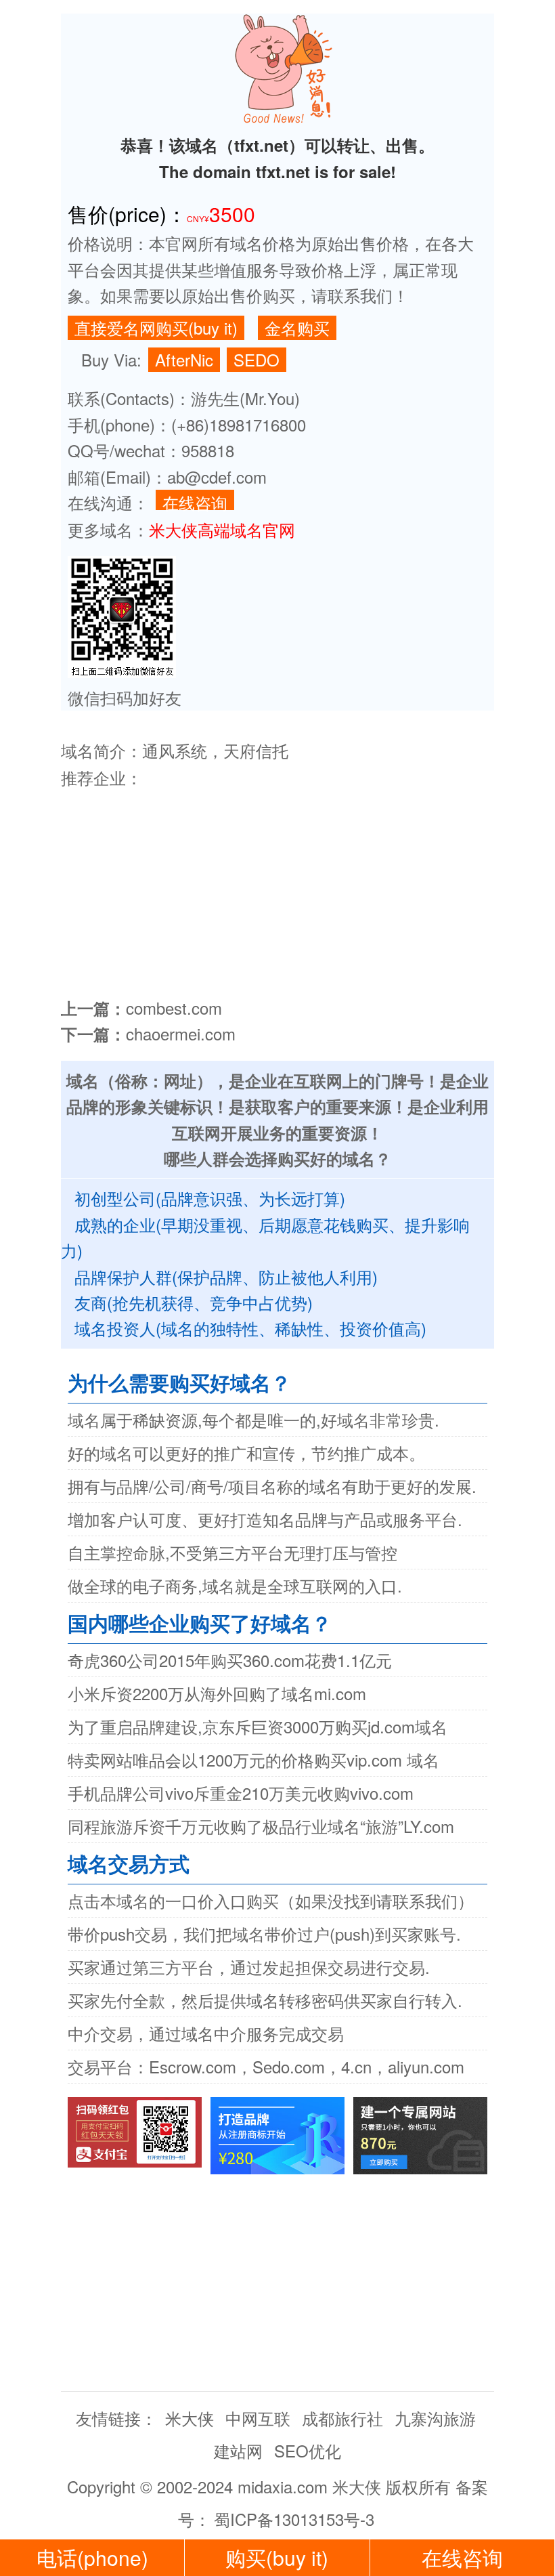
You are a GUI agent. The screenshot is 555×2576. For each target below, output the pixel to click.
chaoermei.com (181, 1033)
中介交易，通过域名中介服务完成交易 (206, 2033)
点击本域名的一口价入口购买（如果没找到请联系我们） (271, 1900)
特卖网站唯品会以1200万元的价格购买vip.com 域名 (253, 1759)
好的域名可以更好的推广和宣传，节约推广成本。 (246, 1453)
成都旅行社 (342, 2418)
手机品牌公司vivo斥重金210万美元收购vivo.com (241, 1793)
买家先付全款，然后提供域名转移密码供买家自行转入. (265, 2000)
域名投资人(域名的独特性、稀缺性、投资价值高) (250, 1328)
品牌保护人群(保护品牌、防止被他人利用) (226, 1276)
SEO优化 (308, 2450)
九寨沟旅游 (435, 2418)
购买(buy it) (277, 2557)
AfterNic (184, 359)
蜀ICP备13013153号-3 (294, 2519)
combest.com (174, 1008)
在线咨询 (195, 500)
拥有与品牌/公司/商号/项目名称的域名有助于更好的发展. (272, 1486)
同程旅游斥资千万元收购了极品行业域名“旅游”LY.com (261, 1826)
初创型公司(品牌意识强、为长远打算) (210, 1198)
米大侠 (190, 2418)
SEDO (257, 359)
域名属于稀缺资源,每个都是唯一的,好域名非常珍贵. (253, 1419)
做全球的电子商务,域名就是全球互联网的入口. (235, 1585)
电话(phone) (92, 2557)
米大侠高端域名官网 (222, 529)
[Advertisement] (277, 887)
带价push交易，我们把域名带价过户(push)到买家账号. (264, 1934)
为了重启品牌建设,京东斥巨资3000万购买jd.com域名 (258, 1726)
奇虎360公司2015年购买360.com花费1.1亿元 (230, 1660)
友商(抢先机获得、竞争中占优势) (194, 1302)
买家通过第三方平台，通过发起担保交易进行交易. (249, 1967)
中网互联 (258, 2418)
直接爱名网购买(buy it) (156, 328)
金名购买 (297, 328)
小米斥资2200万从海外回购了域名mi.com (217, 1693)
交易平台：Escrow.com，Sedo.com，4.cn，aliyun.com (266, 2066)
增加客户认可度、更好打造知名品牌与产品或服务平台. (265, 1519)
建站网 (238, 2450)
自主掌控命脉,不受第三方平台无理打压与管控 (232, 1552)
